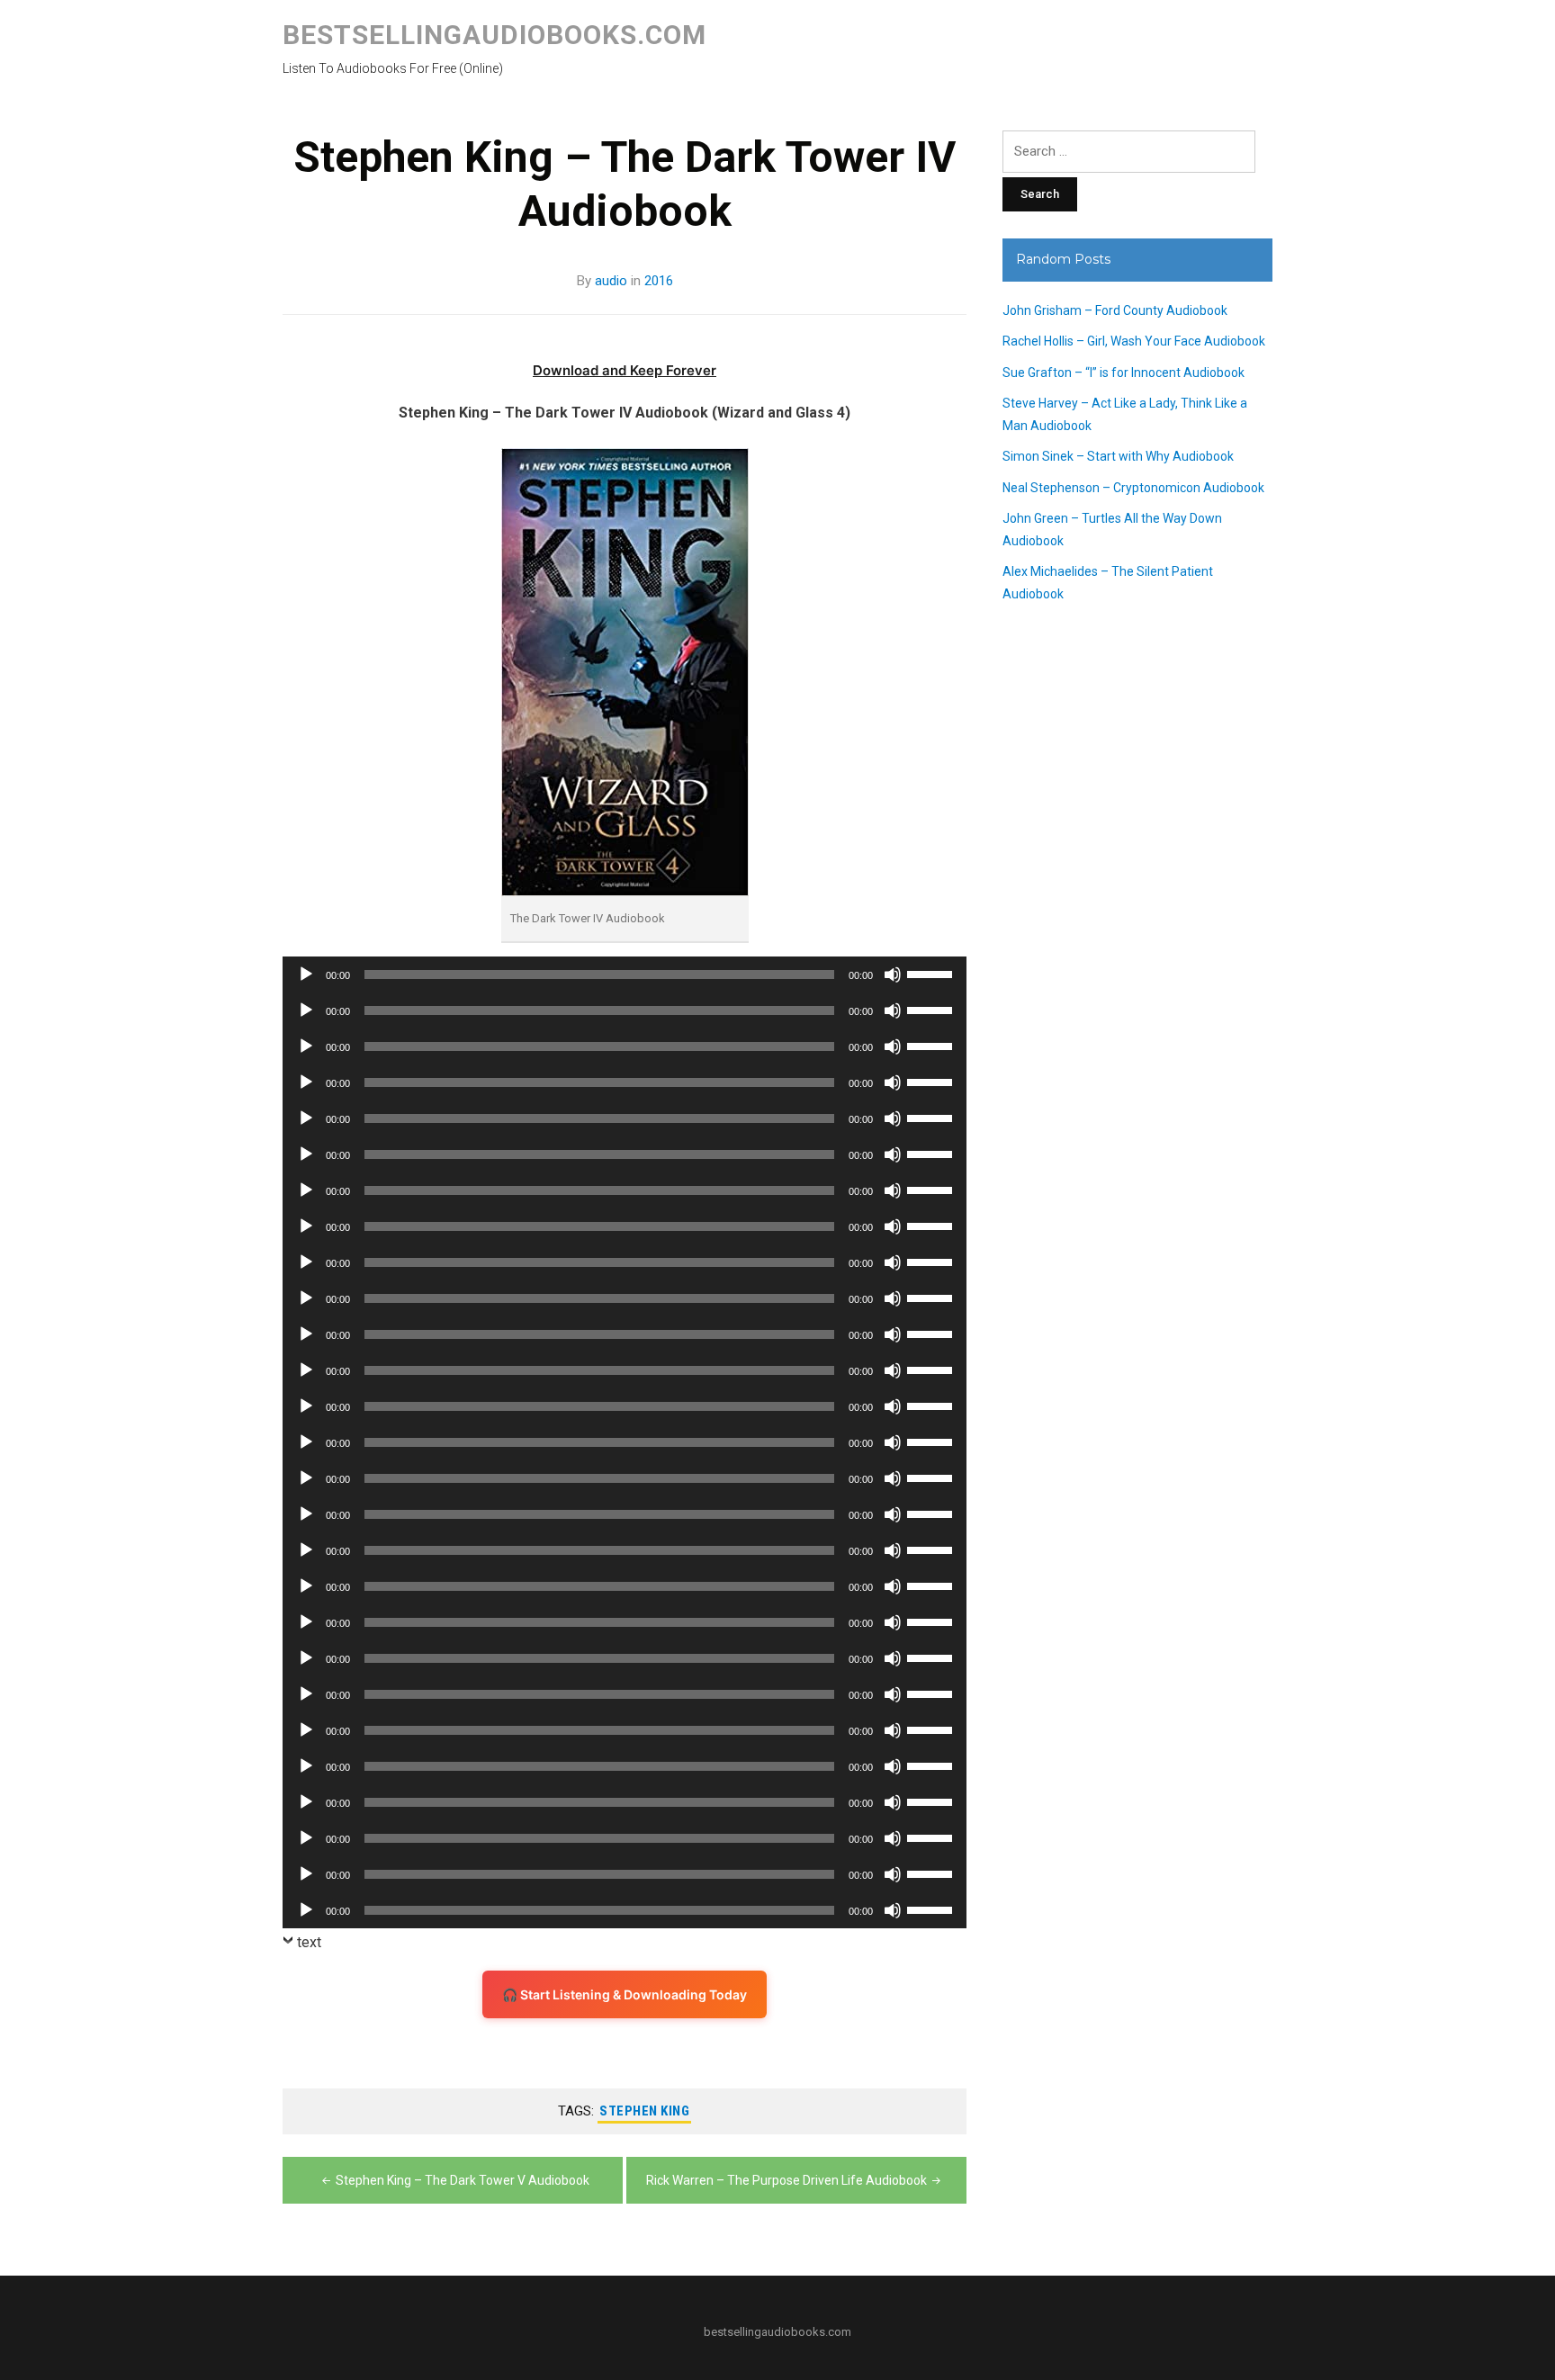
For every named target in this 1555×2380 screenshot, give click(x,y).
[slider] (932, 973)
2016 (659, 281)
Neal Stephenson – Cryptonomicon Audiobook (1133, 488)
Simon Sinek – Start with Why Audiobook (1118, 456)
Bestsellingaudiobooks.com (494, 35)
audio (611, 281)
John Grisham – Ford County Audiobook (1115, 310)
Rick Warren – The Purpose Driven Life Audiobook (786, 2180)
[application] (625, 974)
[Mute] (893, 974)
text (309, 1942)
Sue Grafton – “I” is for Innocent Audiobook (1124, 373)
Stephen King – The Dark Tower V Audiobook (463, 2180)
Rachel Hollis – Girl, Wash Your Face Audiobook (1134, 341)
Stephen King (644, 2111)
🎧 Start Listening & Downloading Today (625, 1994)
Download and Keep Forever (625, 370)
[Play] (306, 974)
